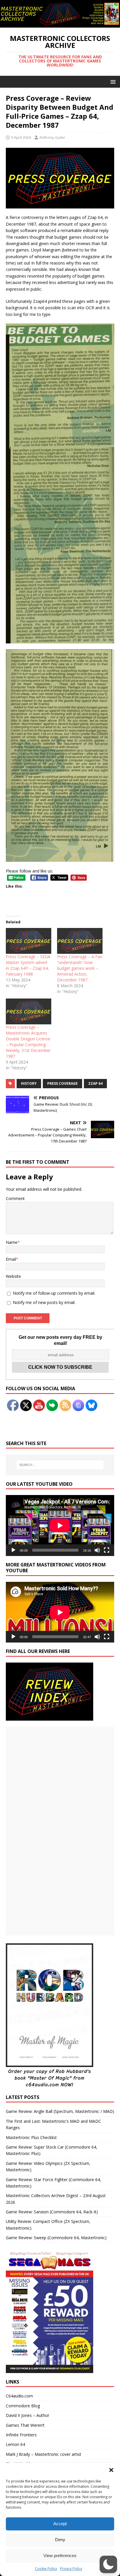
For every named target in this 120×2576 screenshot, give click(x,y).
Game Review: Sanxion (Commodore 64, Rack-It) (52, 2212)
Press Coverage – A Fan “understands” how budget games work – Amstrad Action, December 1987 (80, 968)
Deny (60, 2540)
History (29, 1083)
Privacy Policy (71, 2569)
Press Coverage (62, 1083)
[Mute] (97, 1550)
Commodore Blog (23, 2406)
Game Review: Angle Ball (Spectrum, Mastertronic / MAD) (60, 2111)
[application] (60, 1525)
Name (12, 1242)
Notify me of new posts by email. (44, 1302)
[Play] (13, 1550)
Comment (15, 1198)
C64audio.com (19, 2396)
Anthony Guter (52, 137)
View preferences (60, 2556)
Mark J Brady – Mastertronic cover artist (44, 2454)
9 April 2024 (21, 137)
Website (13, 1276)
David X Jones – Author (28, 2415)
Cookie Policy (46, 2569)
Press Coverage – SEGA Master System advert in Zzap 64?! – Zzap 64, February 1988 (28, 965)
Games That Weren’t (25, 2425)
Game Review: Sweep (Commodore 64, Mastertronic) (56, 2238)
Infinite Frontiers (21, 2435)
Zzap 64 (95, 1083)
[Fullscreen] (107, 1550)
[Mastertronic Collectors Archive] (60, 24)
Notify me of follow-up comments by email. (54, 1293)
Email (11, 1259)
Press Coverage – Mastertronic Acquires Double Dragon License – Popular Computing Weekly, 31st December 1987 (28, 1042)
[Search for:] (60, 1465)
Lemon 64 (15, 2444)
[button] (111, 2470)
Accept (60, 2524)
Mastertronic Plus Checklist (31, 2137)
